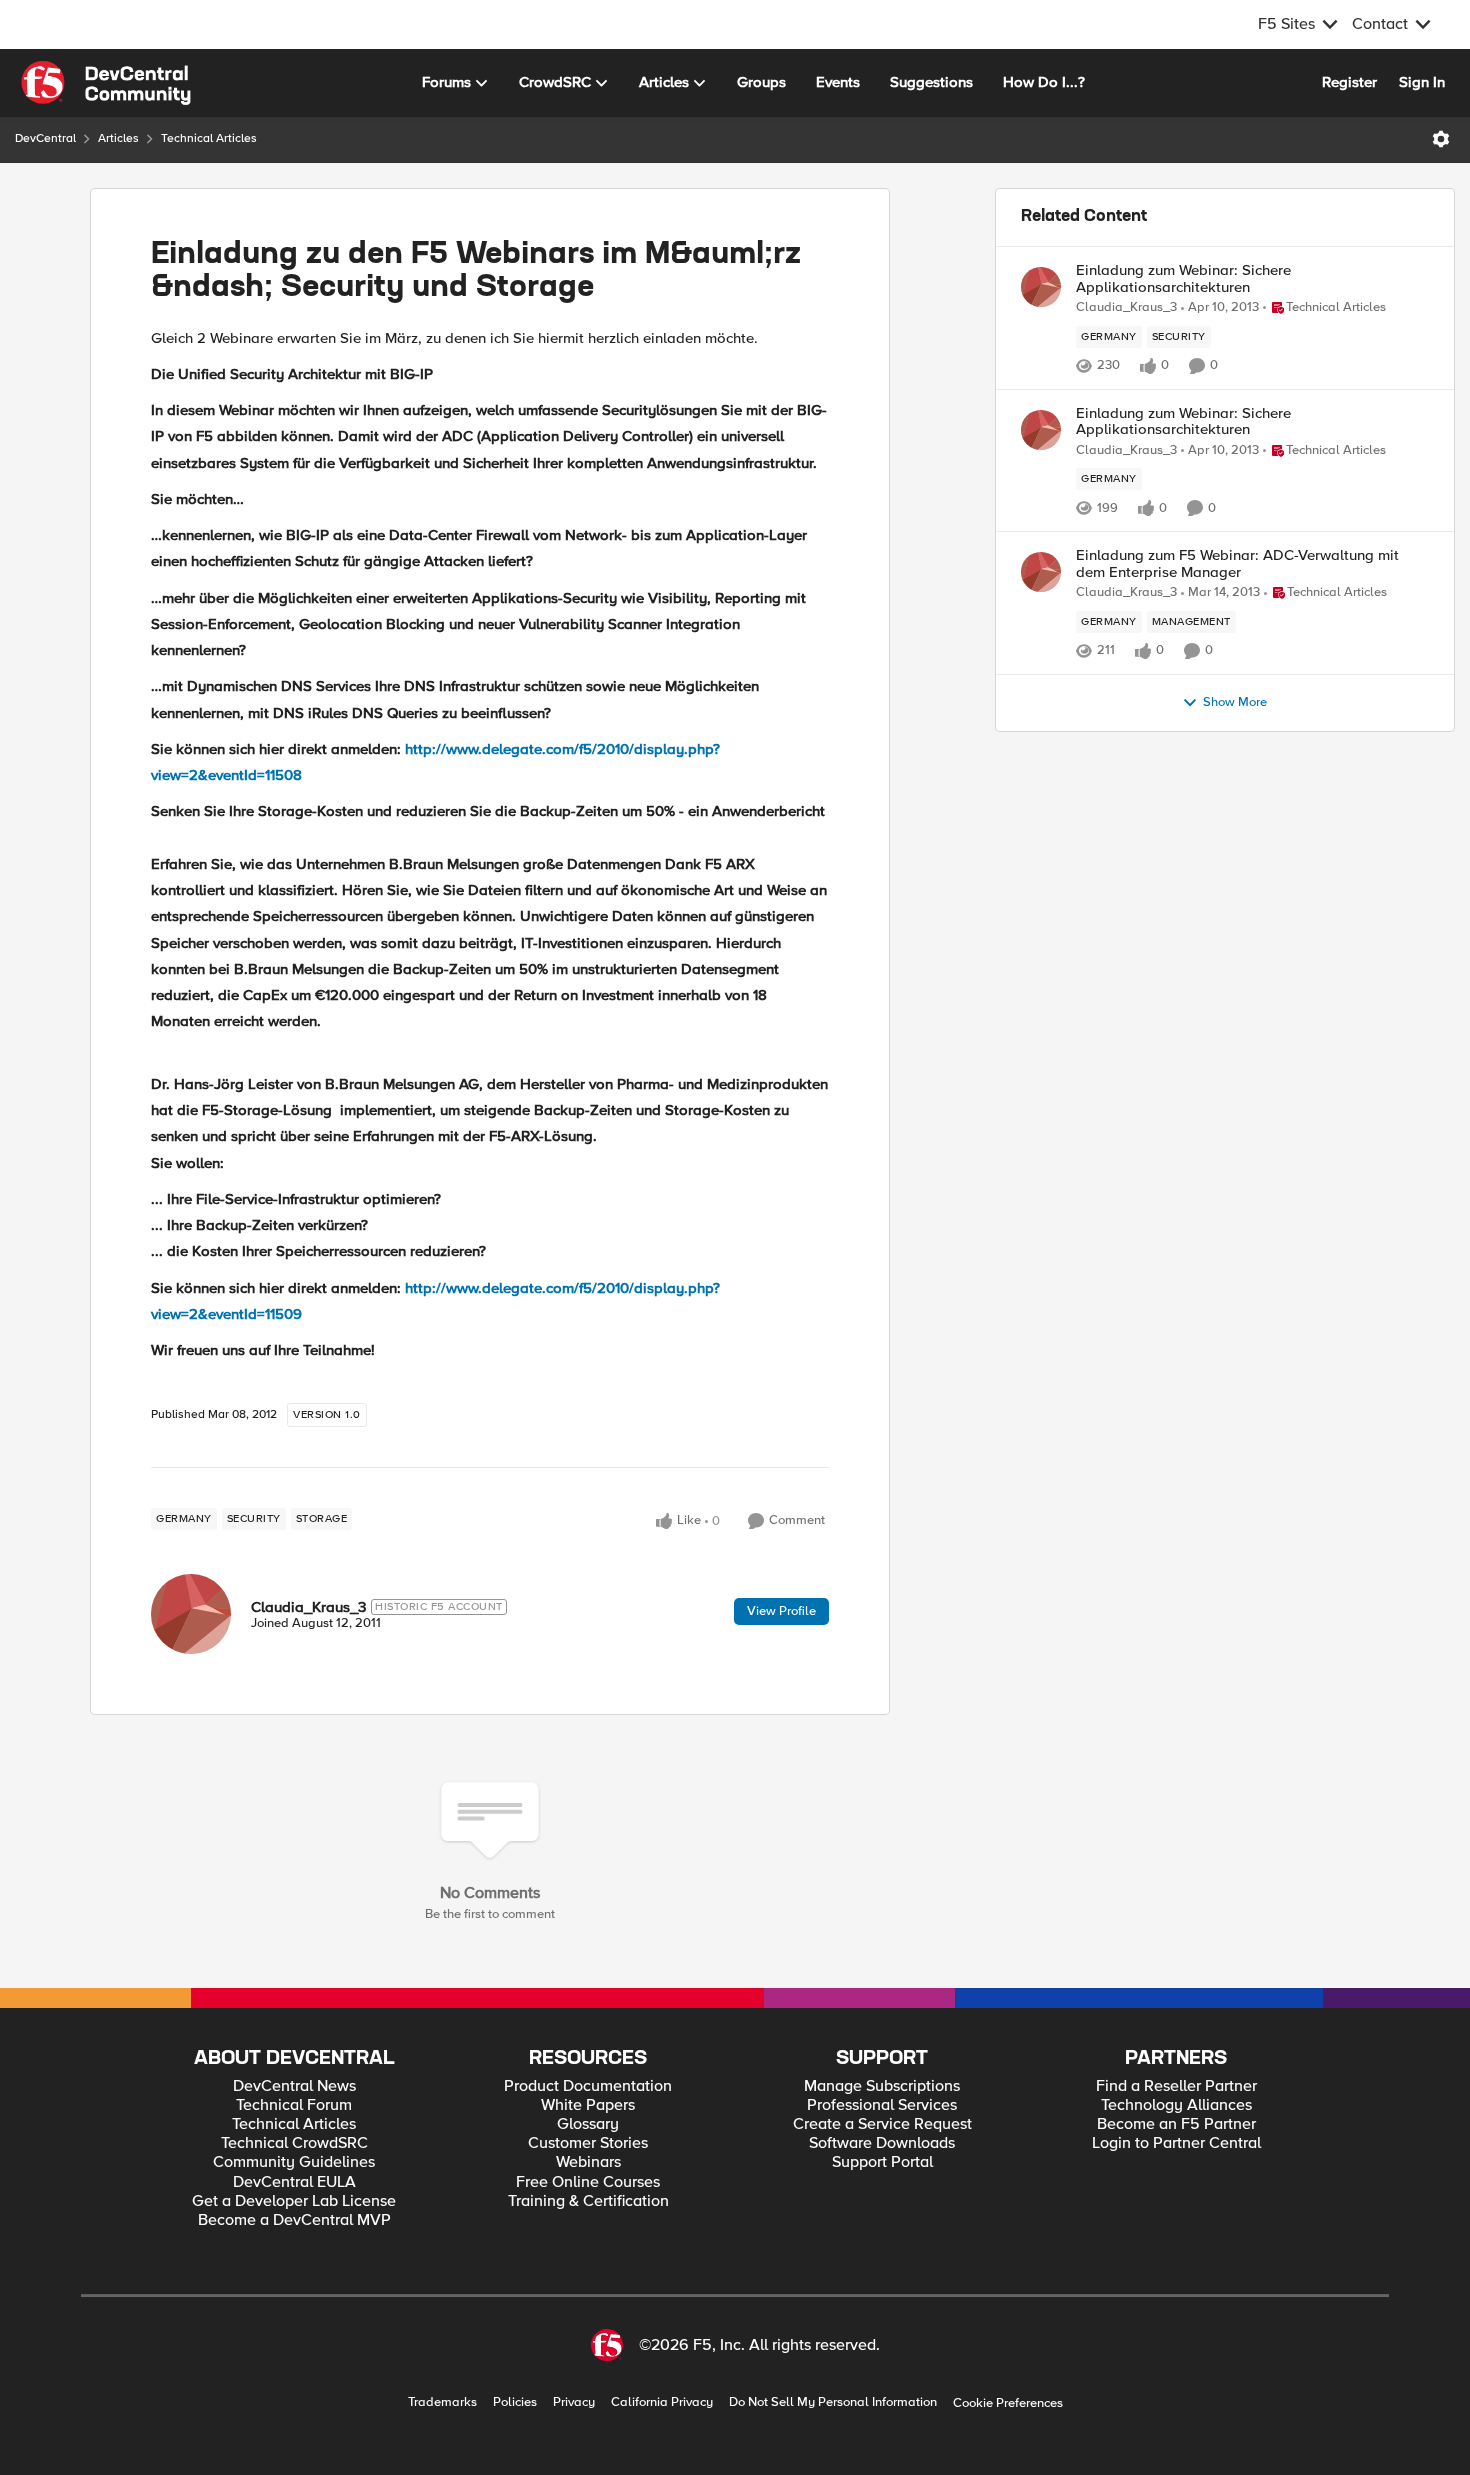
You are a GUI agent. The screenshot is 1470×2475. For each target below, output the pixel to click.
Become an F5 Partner (1176, 2124)
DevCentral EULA (294, 2182)
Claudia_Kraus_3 (308, 1607)
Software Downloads (882, 2143)
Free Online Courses (588, 2182)
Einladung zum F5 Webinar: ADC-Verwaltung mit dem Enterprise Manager (1237, 563)
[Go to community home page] (106, 83)
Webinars (588, 2162)
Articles (118, 138)
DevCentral (45, 138)
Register (1349, 82)
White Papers (588, 2105)
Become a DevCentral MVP (294, 2220)
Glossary (588, 2124)
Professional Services (882, 2105)
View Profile (781, 1611)
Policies (515, 2402)
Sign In (1422, 82)
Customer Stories (588, 2143)
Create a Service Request (882, 2124)
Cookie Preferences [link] (1008, 2403)
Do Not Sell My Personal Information (833, 2402)
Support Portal (882, 2162)
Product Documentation (588, 2086)
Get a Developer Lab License (294, 2201)
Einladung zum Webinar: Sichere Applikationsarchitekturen (1183, 278)
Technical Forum (294, 2105)
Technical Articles (209, 138)
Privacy (574, 2402)
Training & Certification (588, 2201)
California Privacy (662, 2402)
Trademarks (442, 2402)
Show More (1235, 702)
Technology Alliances (1176, 2105)
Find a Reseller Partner (1176, 2086)
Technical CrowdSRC (294, 2143)
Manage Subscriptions (882, 2086)
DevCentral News (294, 2086)
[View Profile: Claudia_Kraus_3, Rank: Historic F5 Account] (191, 1614)
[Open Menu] (1441, 139)
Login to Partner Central (1176, 2143)
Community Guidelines (294, 2162)
